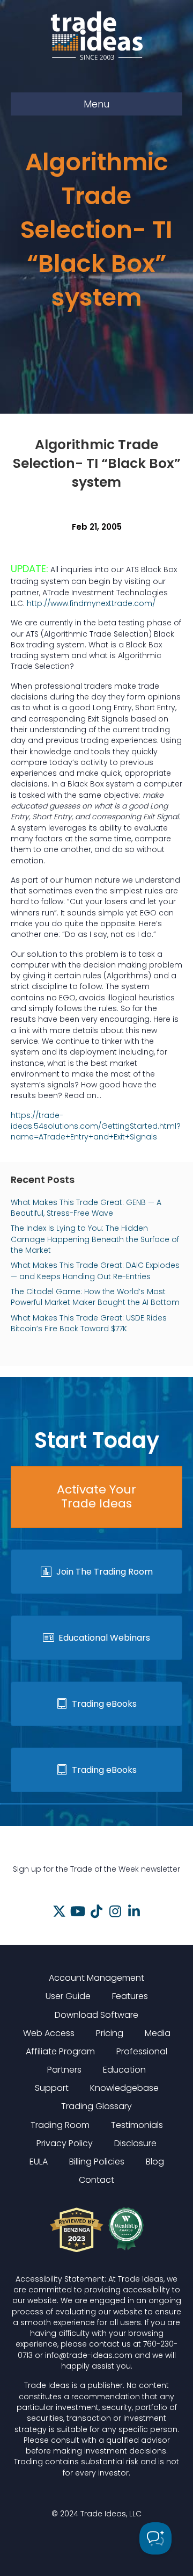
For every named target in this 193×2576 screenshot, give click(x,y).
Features (130, 1996)
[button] (59, 1911)
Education (124, 2070)
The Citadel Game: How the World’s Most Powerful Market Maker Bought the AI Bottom (95, 1297)
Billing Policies (97, 2162)
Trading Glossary (96, 2106)
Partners (64, 2070)
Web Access (49, 2033)
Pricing (110, 2033)
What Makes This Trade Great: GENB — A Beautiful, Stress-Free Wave (86, 1208)
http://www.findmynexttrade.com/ (91, 603)
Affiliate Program (60, 2051)
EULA (39, 2162)
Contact (96, 2180)
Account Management (96, 1978)
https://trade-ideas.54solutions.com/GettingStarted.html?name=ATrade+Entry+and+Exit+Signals (96, 1126)
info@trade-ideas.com (89, 2355)
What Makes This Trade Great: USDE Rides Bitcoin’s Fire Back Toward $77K (89, 1323)
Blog (155, 2162)
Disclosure (135, 2143)
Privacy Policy (65, 2143)
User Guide (68, 1996)
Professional (142, 2051)
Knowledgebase (124, 2088)
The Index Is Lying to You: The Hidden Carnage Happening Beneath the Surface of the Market (95, 1239)
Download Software (96, 2015)
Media (158, 2033)
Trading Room (60, 2125)
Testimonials (137, 2125)
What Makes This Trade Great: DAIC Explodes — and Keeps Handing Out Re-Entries (95, 1271)
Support (52, 2088)
